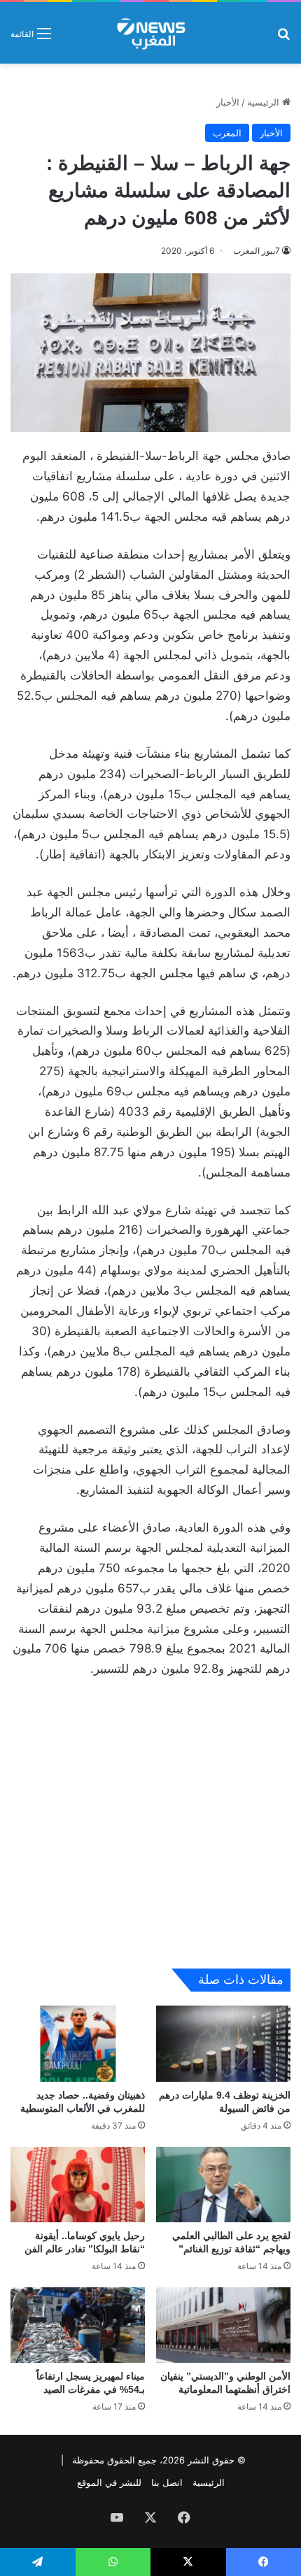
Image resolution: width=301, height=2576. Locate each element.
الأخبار (228, 102)
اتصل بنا (167, 2482)
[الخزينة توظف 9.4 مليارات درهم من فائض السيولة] (223, 2043)
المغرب (227, 133)
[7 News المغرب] (150, 33)
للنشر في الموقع (109, 2482)
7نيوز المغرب (257, 251)
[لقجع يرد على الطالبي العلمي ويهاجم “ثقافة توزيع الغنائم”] (223, 2185)
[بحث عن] (283, 38)
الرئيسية (265, 102)
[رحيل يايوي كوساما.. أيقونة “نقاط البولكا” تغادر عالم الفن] (78, 2185)
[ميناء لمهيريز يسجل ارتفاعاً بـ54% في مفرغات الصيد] (78, 2325)
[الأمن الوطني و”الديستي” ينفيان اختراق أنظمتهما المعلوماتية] (223, 2325)
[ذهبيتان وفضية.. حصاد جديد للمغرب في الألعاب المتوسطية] (78, 2043)
